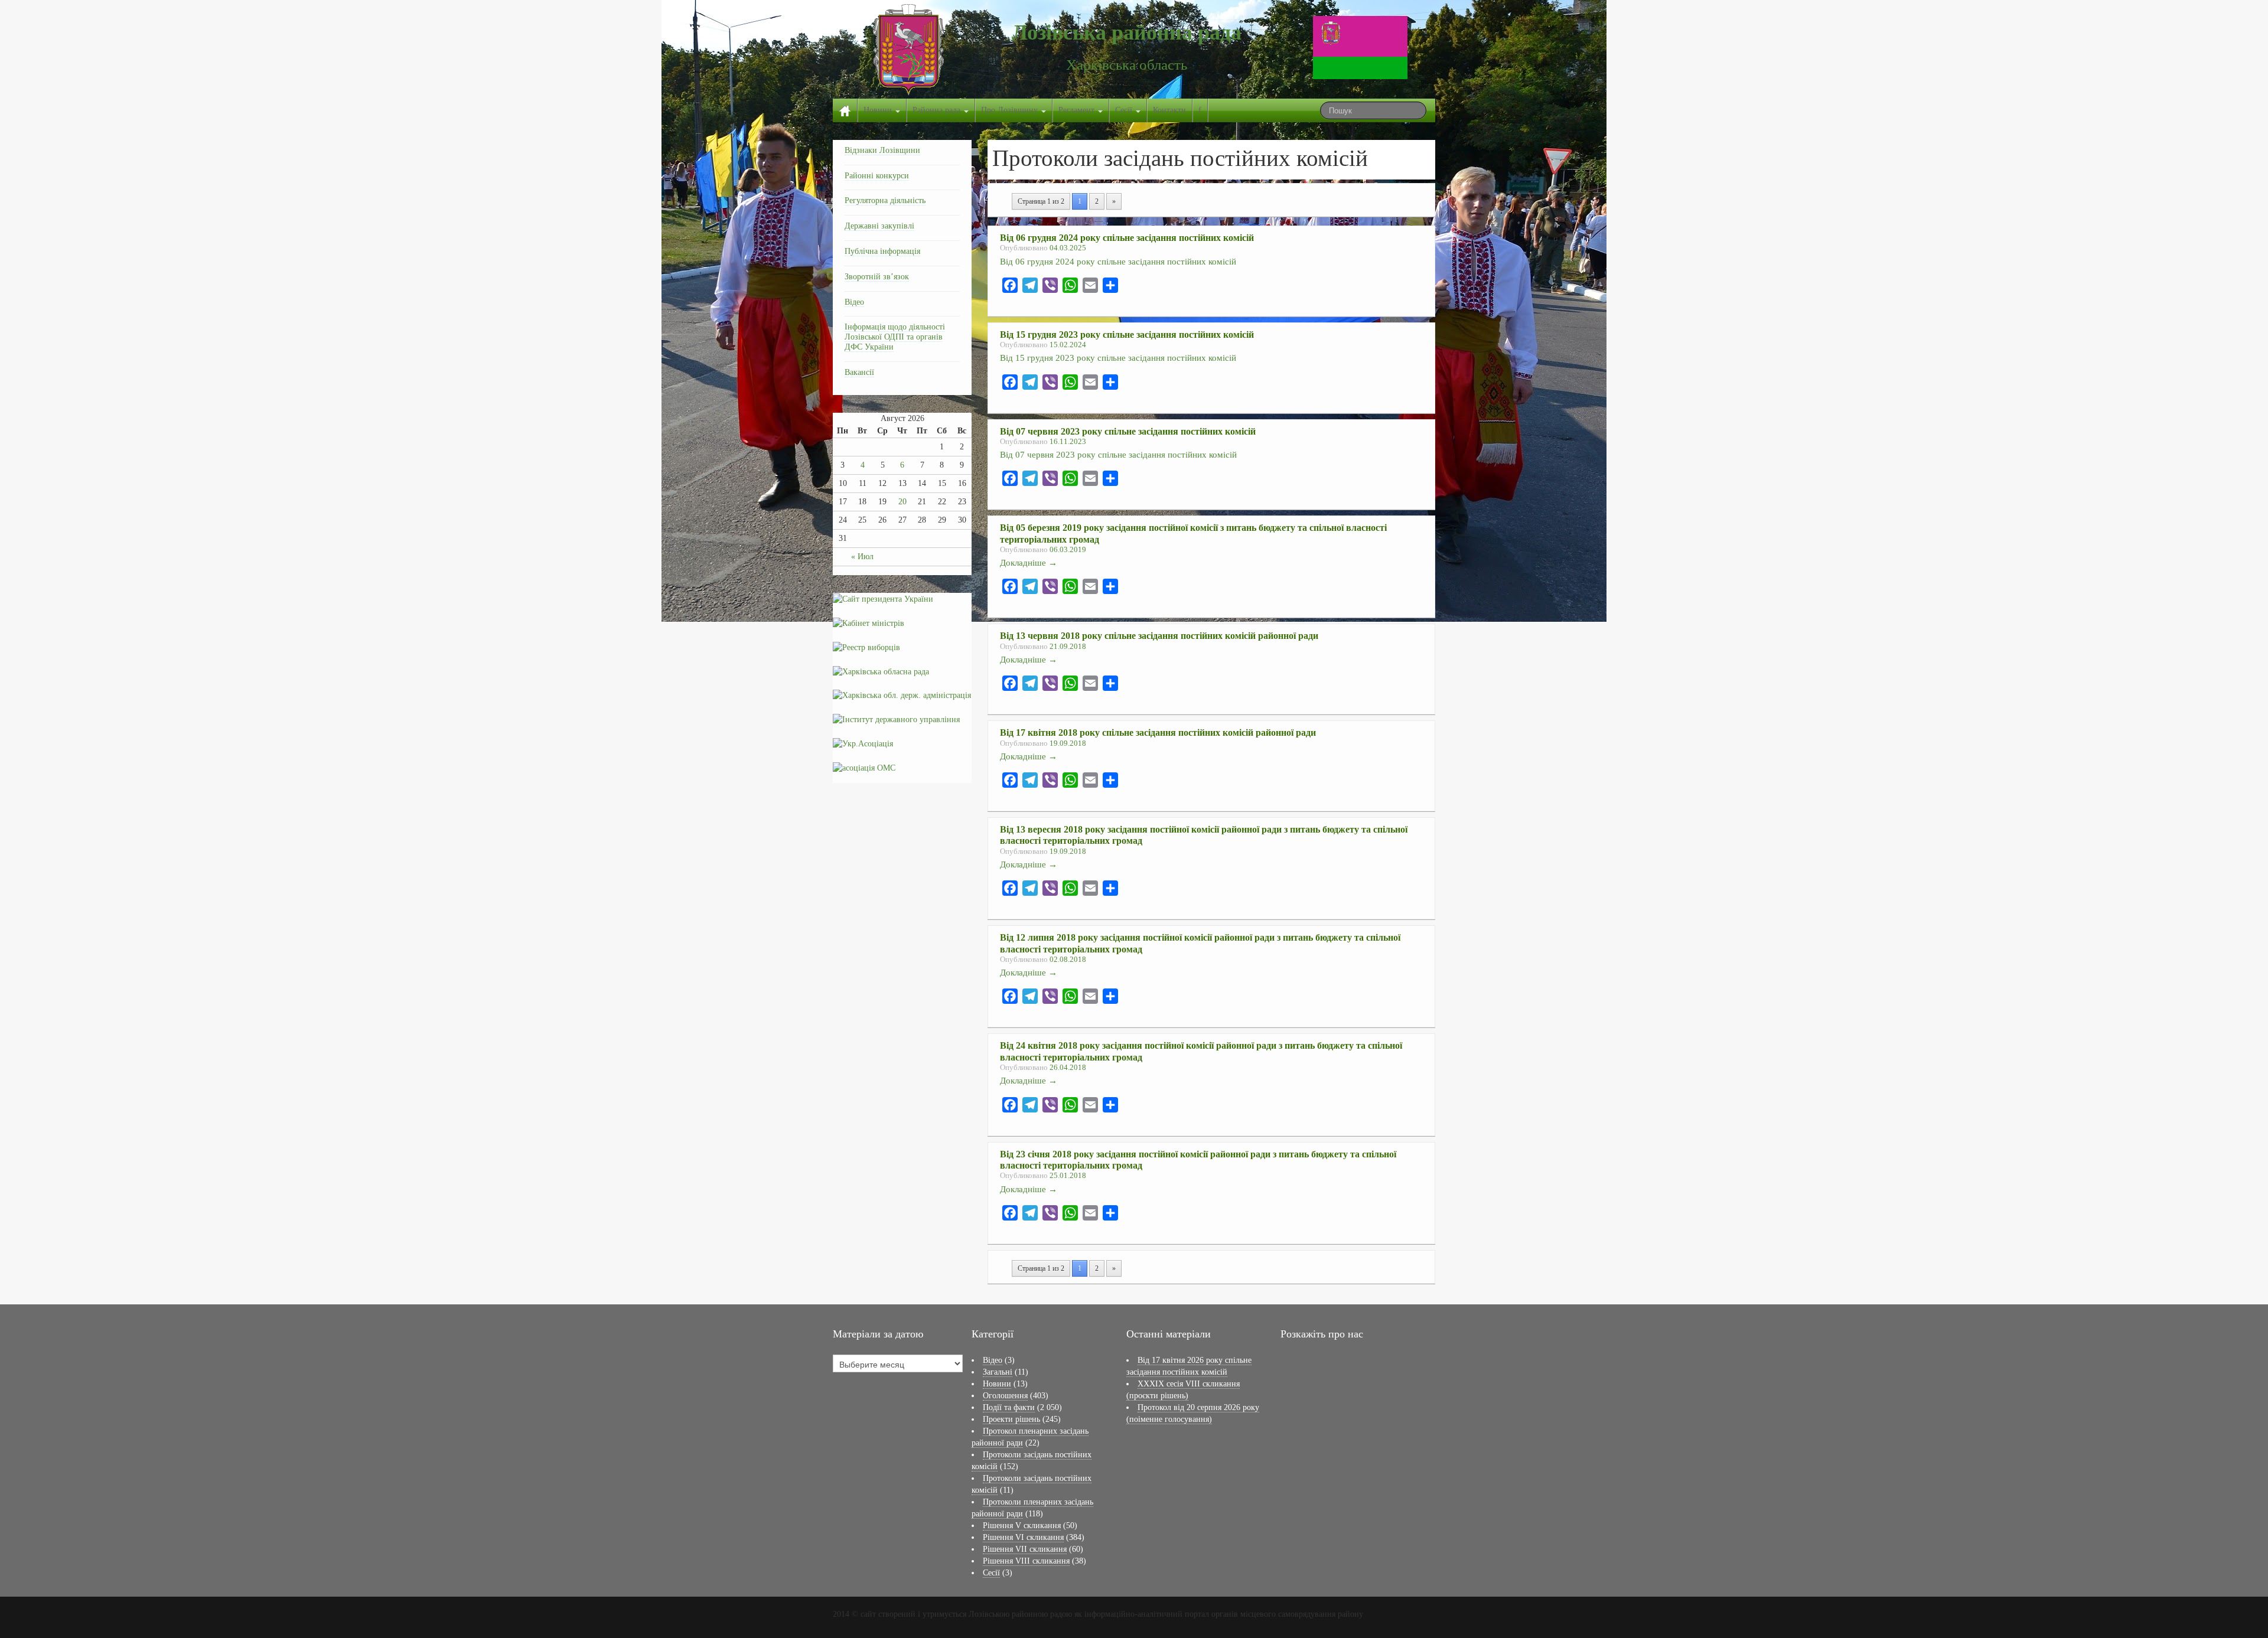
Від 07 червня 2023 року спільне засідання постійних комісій (1128, 431)
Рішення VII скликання (1025, 1549)
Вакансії (859, 372)
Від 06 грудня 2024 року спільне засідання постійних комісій (1127, 238)
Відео (854, 302)
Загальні (998, 1372)
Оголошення (1005, 1396)
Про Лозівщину (1011, 110)
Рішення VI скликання (1023, 1537)
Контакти (1169, 110)
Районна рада (938, 110)
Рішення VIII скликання (1026, 1561)
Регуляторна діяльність (885, 200)
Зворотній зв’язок (877, 277)
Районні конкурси (877, 176)
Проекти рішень (1011, 1419)
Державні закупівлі (879, 226)
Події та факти (1009, 1407)
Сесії (1125, 110)
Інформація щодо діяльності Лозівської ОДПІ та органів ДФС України (895, 337)
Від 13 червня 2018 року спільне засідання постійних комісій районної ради (1159, 636)
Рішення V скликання (1022, 1526)
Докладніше (1029, 562)
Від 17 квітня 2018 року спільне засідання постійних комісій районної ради (1158, 732)
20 (902, 502)
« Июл (862, 557)
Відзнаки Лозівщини (882, 150)
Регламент (1078, 110)
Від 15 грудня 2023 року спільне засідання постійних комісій (1127, 335)
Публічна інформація (882, 251)
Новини (879, 110)
